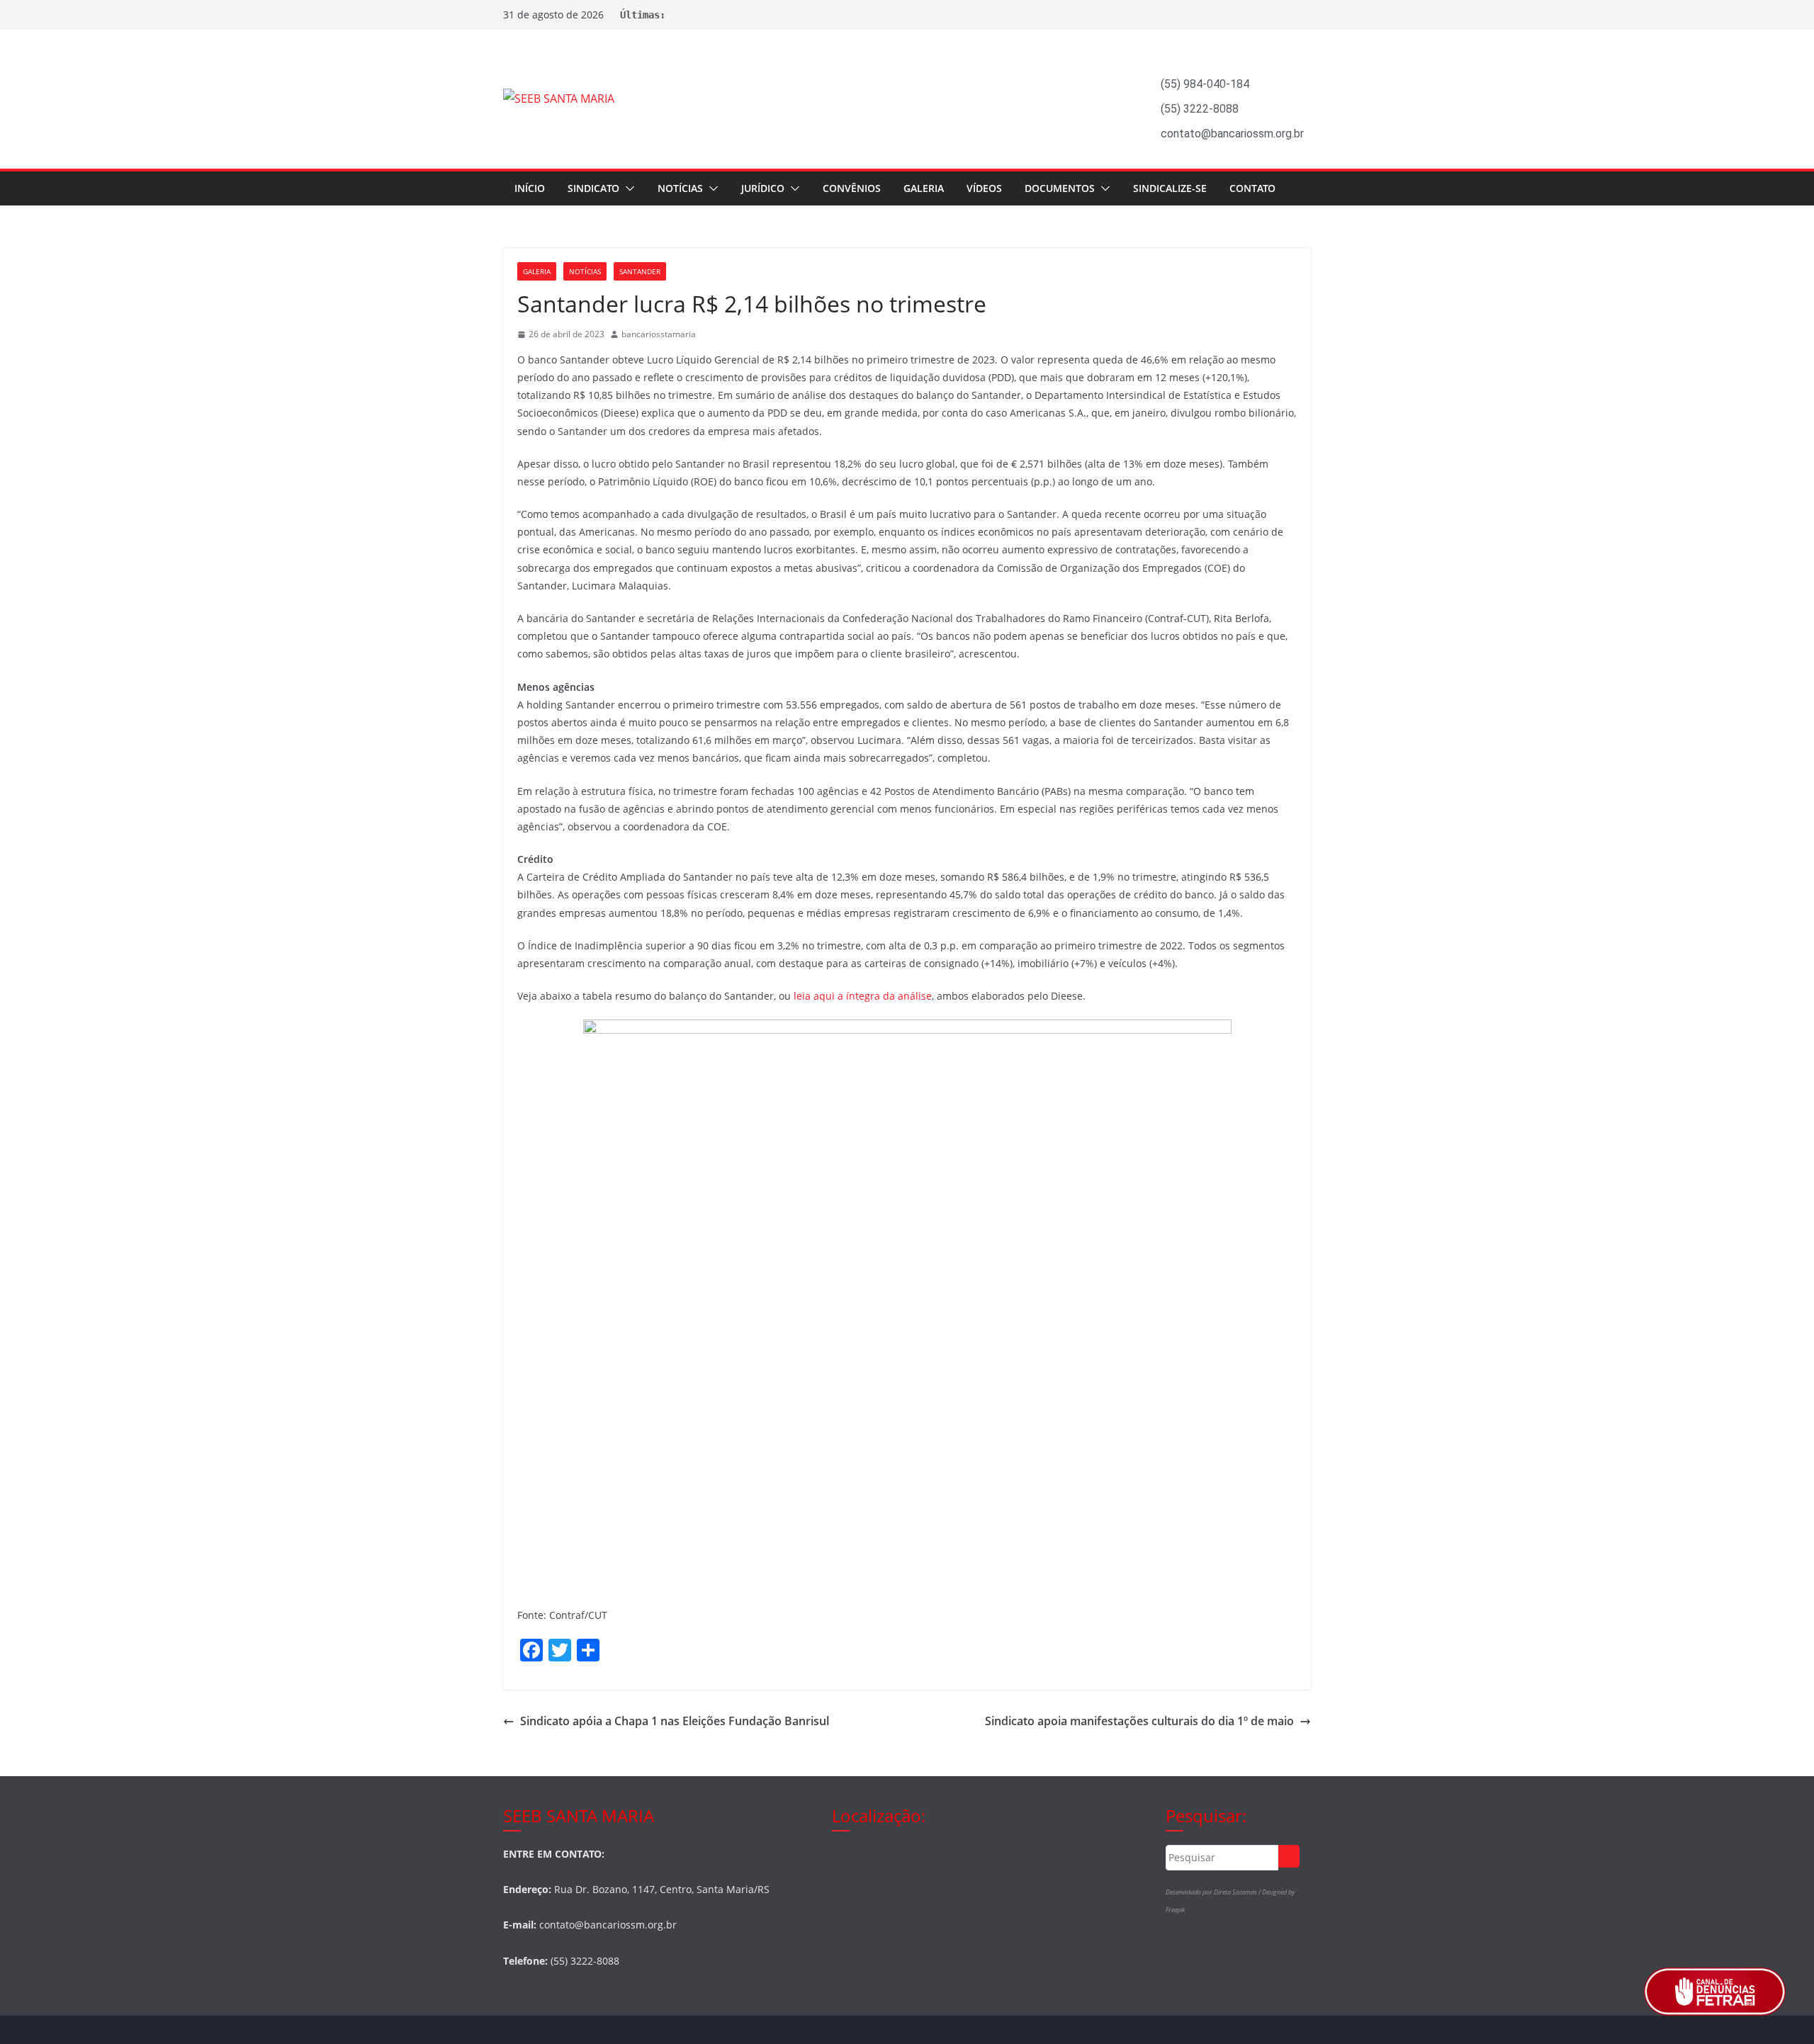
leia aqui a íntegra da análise (863, 996)
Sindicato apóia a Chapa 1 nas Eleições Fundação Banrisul (675, 1721)
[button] (627, 188)
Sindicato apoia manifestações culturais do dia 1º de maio (1139, 1721)
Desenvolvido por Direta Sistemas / (1214, 1892)
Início (530, 188)
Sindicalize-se (1170, 188)
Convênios (852, 188)
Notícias (680, 188)
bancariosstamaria (659, 334)
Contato (1252, 188)
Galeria (924, 188)
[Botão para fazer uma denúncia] (1715, 1992)
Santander (640, 271)
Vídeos (984, 188)
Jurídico (763, 188)
